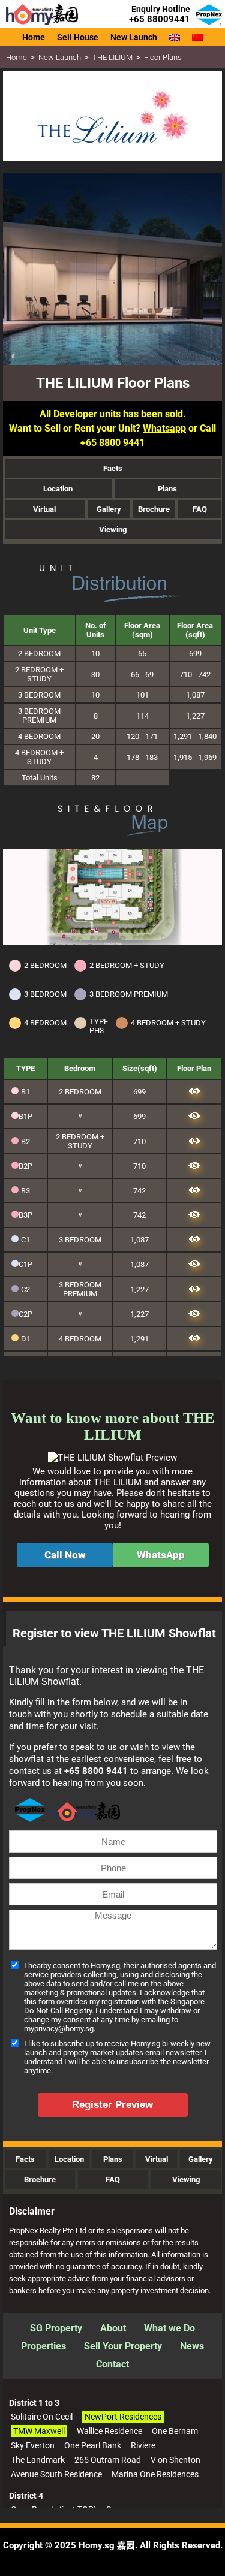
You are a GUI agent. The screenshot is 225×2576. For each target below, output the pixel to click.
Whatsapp (164, 428)
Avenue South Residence (56, 2474)
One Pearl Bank (93, 2445)
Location (58, 489)
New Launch (60, 57)
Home (16, 57)
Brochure (154, 509)
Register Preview (112, 2105)
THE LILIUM (112, 57)
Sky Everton (33, 2445)
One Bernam (175, 2431)
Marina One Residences (155, 2474)
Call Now (65, 1555)
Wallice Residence (109, 2431)
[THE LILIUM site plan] (112, 942)
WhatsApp (161, 1555)
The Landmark (38, 2460)
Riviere (143, 2445)
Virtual (44, 509)
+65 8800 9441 (112, 443)
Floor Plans (163, 57)
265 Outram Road (108, 2460)
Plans (167, 489)
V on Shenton (175, 2460)
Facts (113, 468)
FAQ (200, 509)
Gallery (109, 509)
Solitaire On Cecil (42, 2417)
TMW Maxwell (39, 2431)
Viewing (113, 530)
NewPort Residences (123, 2417)
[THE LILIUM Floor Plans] (194, 1092)
